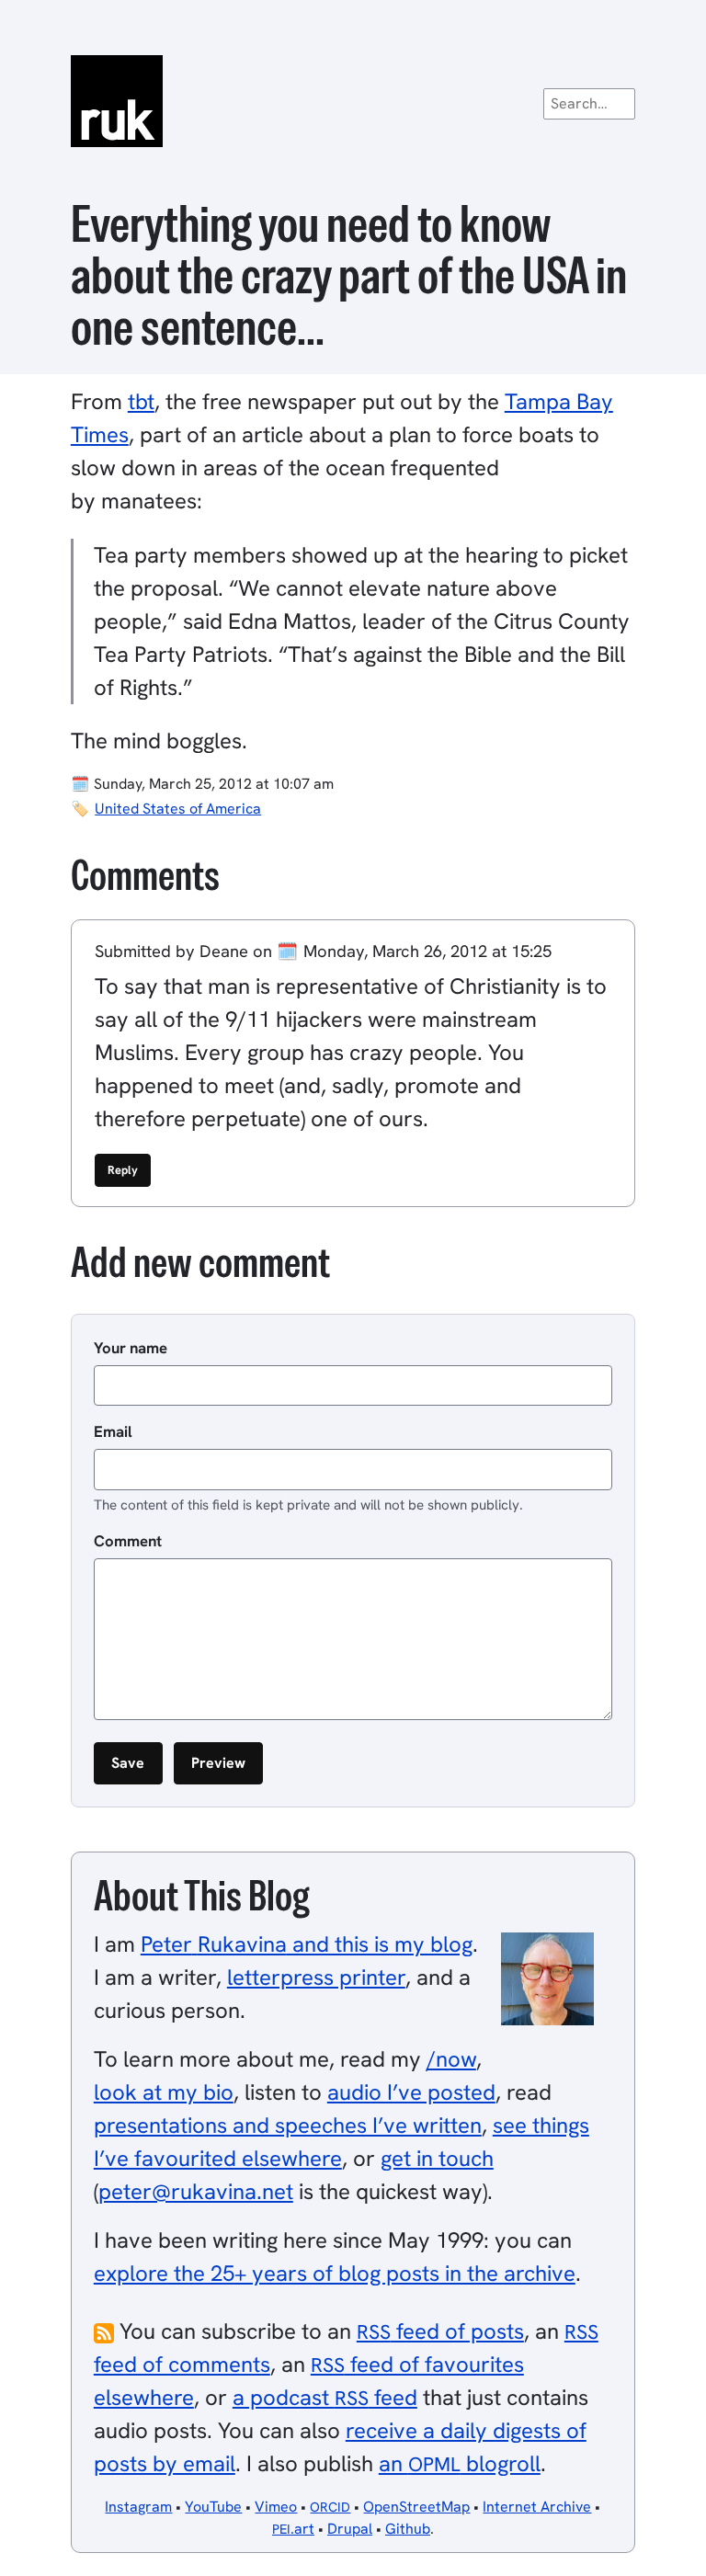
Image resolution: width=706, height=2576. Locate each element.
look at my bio (164, 2092)
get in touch (437, 2158)
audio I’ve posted (411, 2092)
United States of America (178, 809)
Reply (123, 1170)
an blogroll (460, 2463)
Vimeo (276, 2507)
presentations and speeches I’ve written (288, 2125)
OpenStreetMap (416, 2507)
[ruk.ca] (353, 101)
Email (113, 1431)
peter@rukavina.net (196, 2191)
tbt (141, 401)
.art (293, 2529)
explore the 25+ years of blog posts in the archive (335, 2273)
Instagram (138, 2507)
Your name (131, 1348)
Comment (128, 1541)
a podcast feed (325, 2397)
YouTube (213, 2507)
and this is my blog (307, 1944)
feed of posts (440, 2331)
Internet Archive (537, 2507)
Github (408, 2529)
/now (451, 2059)
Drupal (350, 2529)
